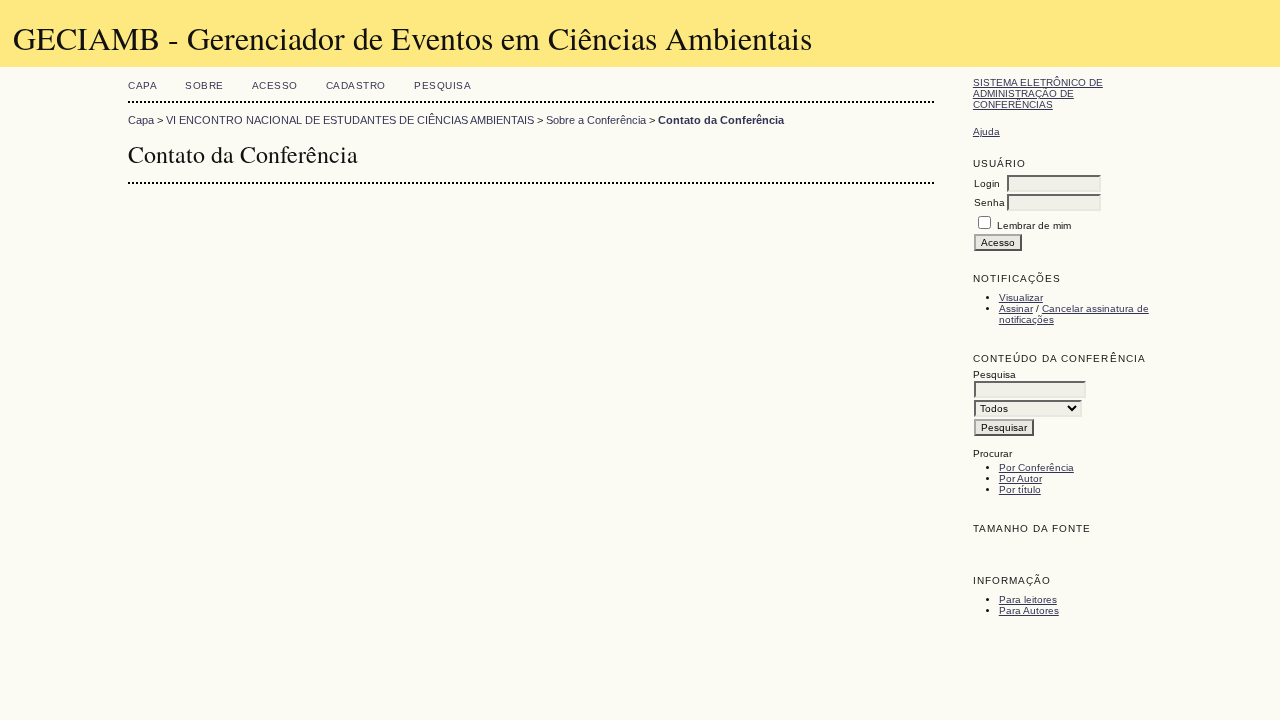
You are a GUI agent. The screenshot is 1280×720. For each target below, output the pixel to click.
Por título (1020, 489)
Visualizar (1021, 297)
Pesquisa (442, 85)
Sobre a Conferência (596, 120)
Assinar (1016, 308)
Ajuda (986, 131)
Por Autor (1020, 478)
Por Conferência (1036, 467)
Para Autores (1029, 610)
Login (987, 183)
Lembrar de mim (1034, 225)
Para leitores (1028, 599)
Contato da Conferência (721, 120)
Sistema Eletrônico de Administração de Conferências (1038, 93)
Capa (142, 85)
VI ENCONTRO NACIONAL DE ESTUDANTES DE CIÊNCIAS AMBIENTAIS (350, 120)
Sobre (204, 85)
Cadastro (356, 85)
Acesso (275, 85)
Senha (989, 202)
